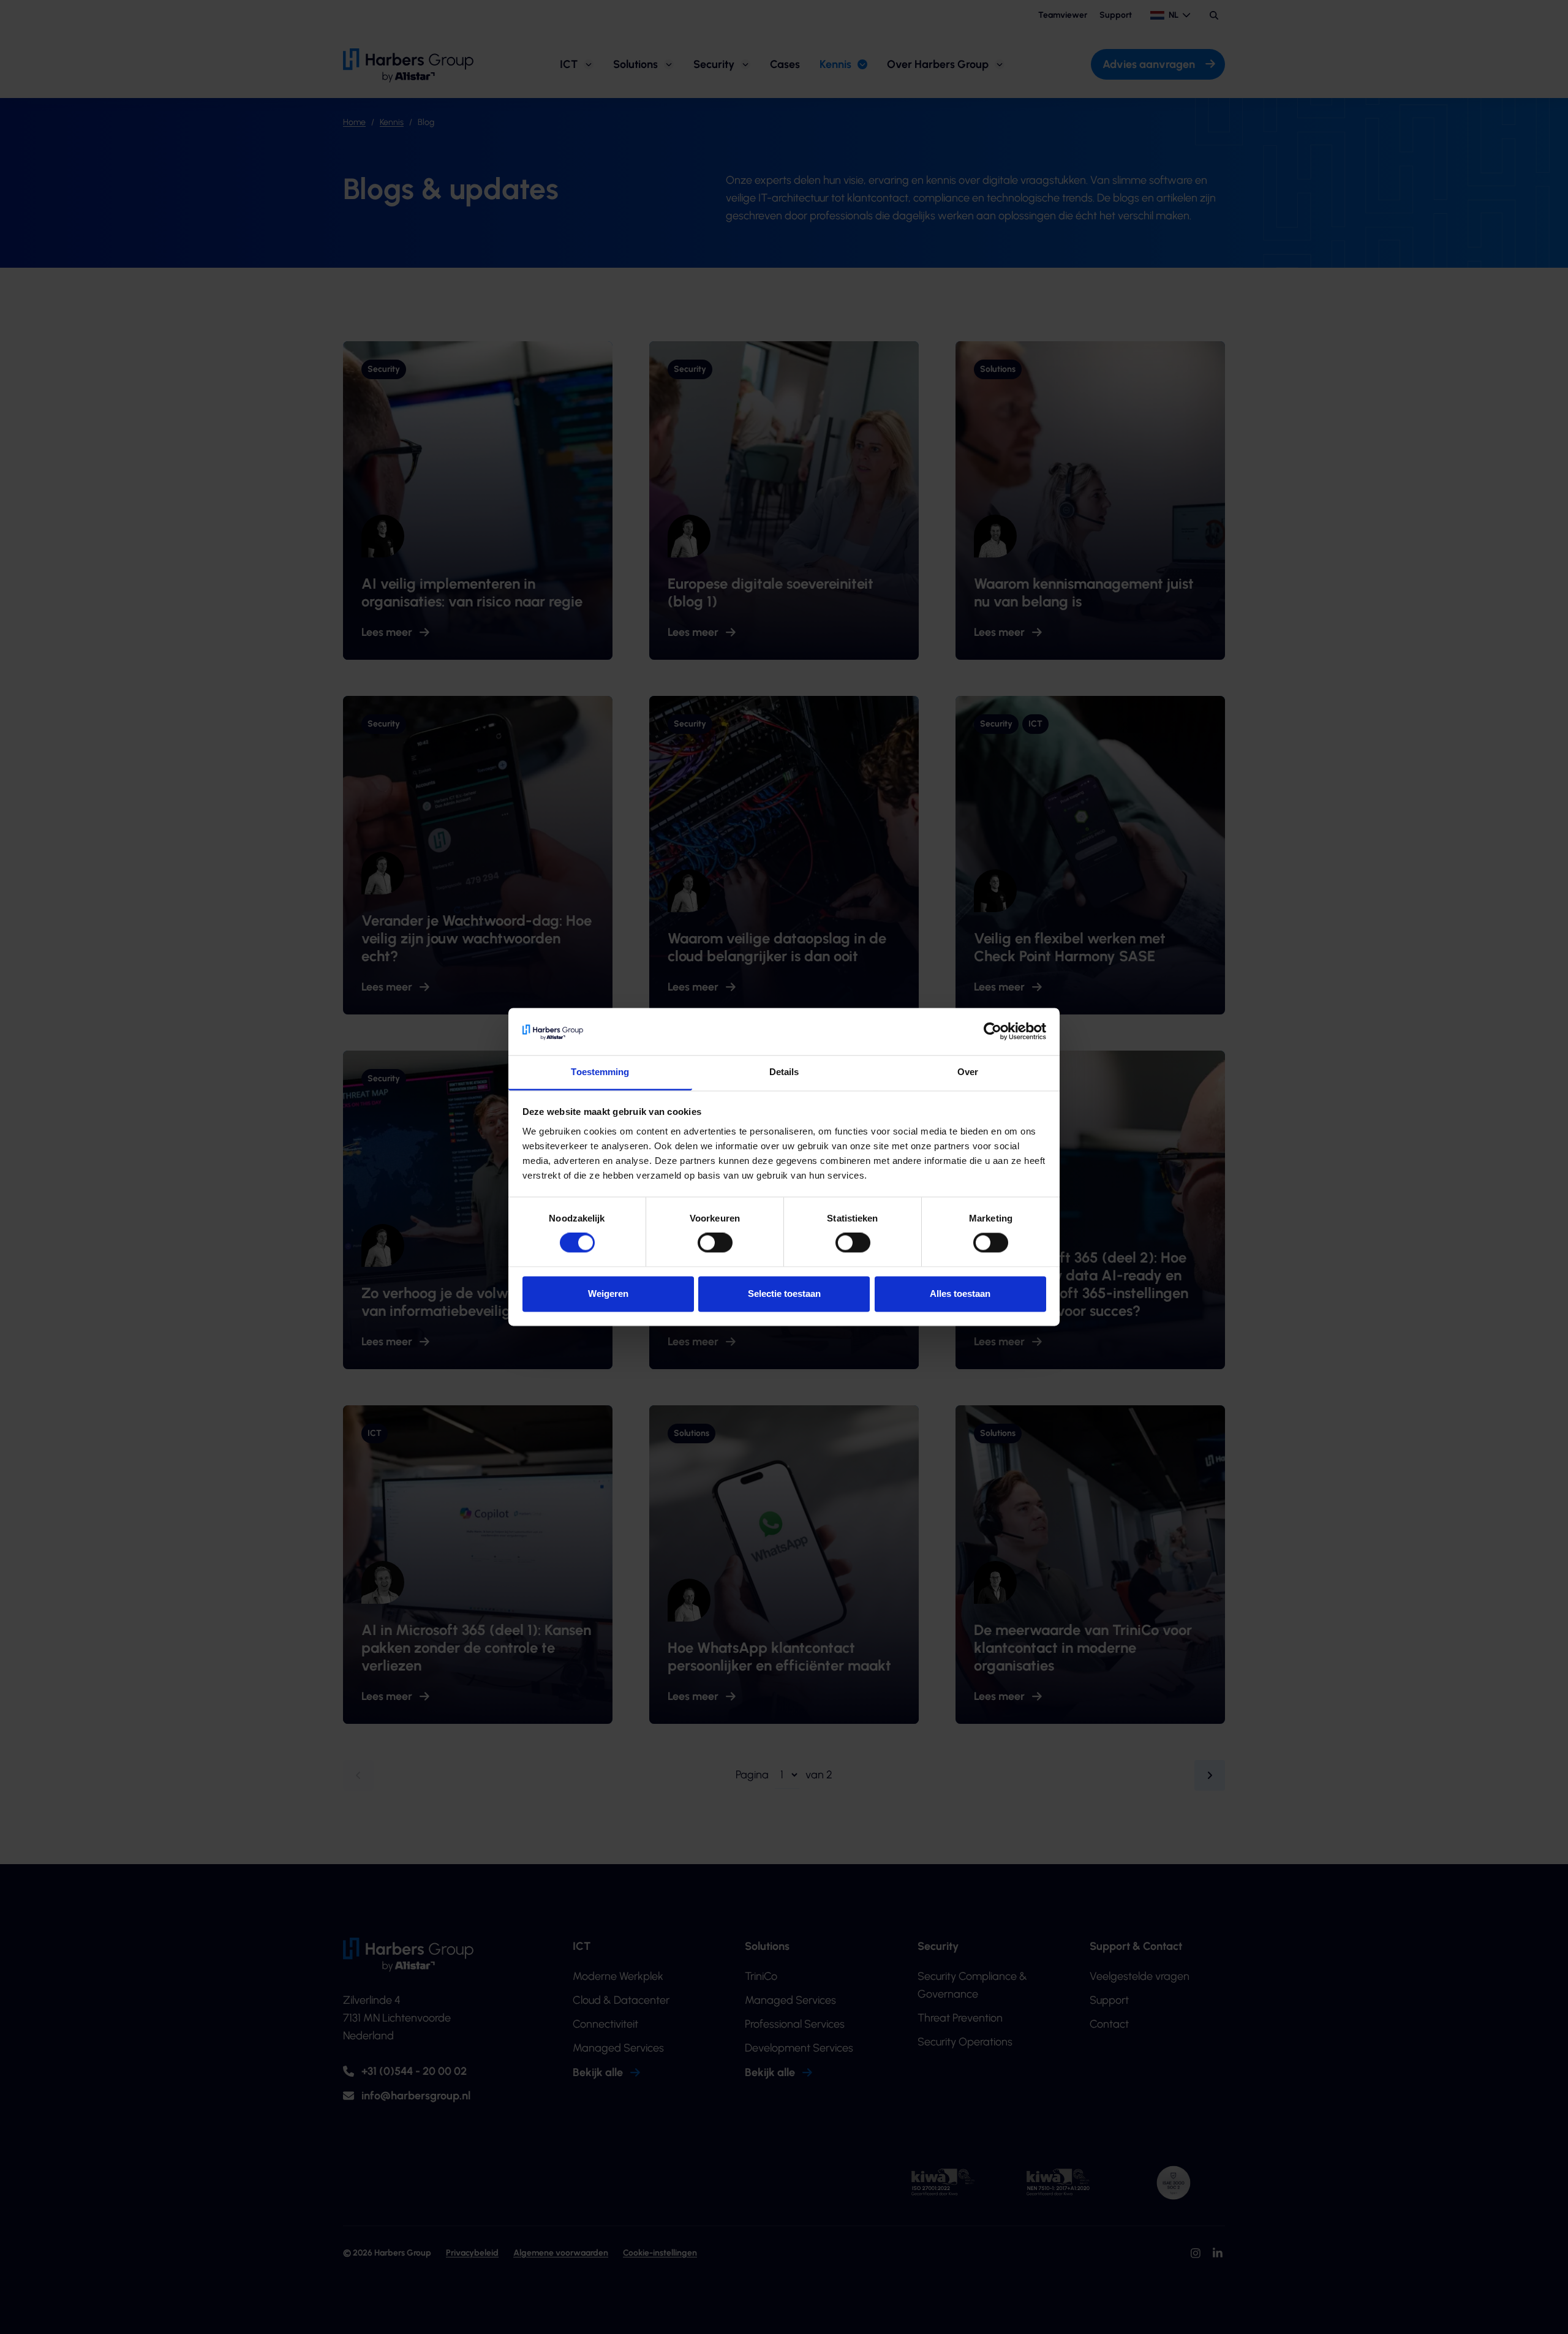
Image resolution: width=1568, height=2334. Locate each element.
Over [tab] (968, 1072)
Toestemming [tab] (600, 1072)
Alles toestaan (960, 1294)
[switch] (715, 1243)
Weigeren (608, 1294)
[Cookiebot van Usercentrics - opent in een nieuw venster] (993, 1032)
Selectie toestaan (784, 1294)
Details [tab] (784, 1072)
